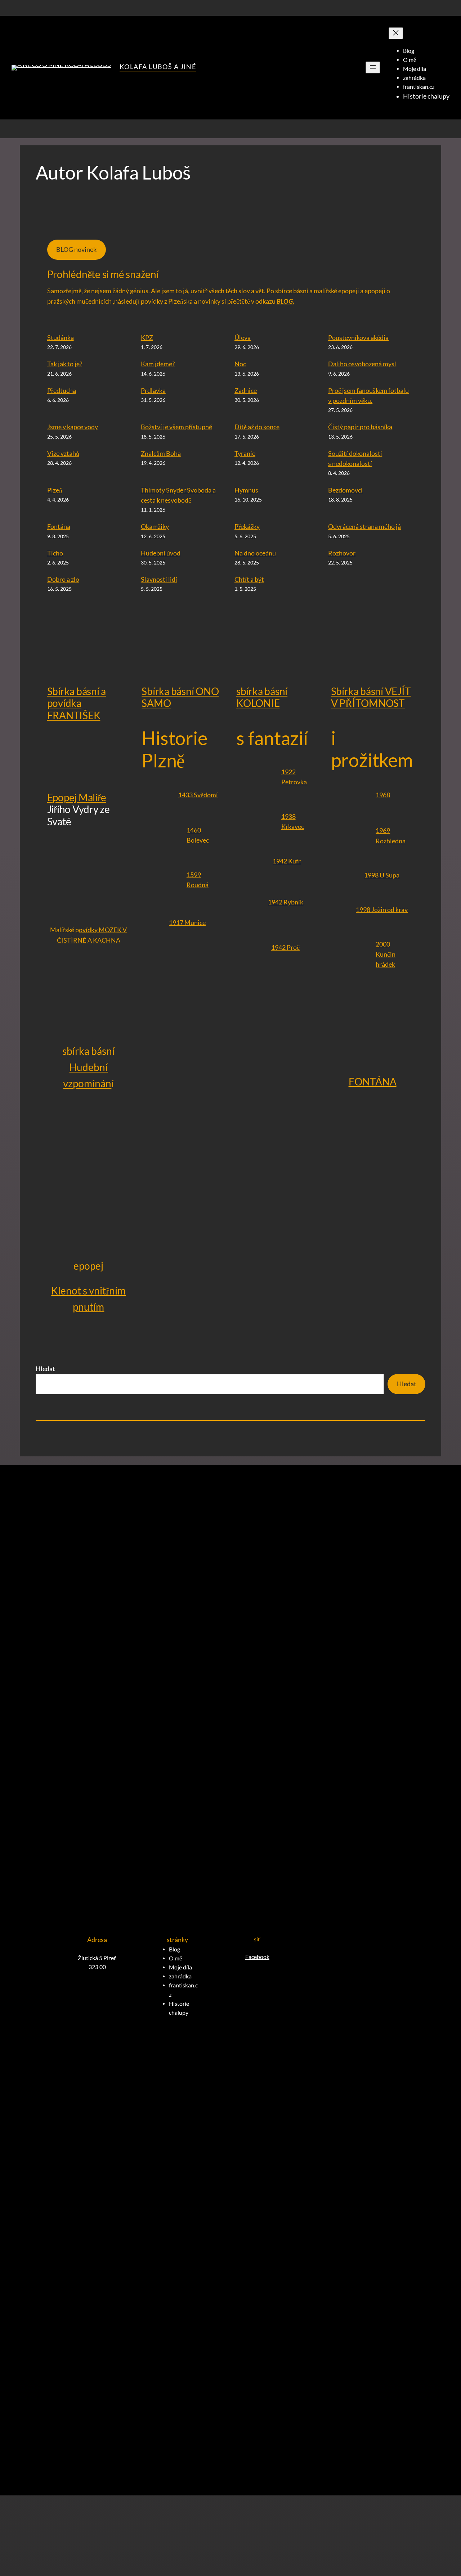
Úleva (243, 338)
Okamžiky (155, 527)
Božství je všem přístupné (176, 427)
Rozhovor (342, 553)
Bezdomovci (345, 490)
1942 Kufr (287, 861)
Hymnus (246, 490)
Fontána (59, 527)
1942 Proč (285, 947)
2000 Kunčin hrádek (386, 954)
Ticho (55, 553)
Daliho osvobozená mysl (362, 364)
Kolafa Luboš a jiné (158, 67)
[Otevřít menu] (373, 67)
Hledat (45, 1369)
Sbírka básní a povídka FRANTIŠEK (77, 703)
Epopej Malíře (77, 797)
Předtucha (62, 391)
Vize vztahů (63, 453)
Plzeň (55, 490)
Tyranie (245, 453)
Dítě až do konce (257, 427)
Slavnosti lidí (159, 579)
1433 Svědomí (198, 795)
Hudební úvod (161, 553)
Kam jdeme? (158, 364)
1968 (383, 795)
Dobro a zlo (63, 579)
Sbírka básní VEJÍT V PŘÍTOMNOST (371, 697)
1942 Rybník (286, 902)
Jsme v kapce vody (73, 427)
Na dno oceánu (255, 553)
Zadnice (246, 391)
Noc (240, 364)
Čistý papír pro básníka (360, 427)
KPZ (147, 338)
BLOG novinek (76, 250)
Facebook (257, 1957)
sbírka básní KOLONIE (262, 697)
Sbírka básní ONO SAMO (180, 697)
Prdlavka (153, 391)
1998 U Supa (382, 875)
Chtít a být (249, 579)
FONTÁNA (373, 1081)
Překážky (247, 527)
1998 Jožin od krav (382, 910)
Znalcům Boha (161, 453)
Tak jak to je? (65, 364)
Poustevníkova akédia (358, 338)
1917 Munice (187, 923)
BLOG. (285, 302)
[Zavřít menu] (396, 33)
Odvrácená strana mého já (364, 527)
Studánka (61, 338)
